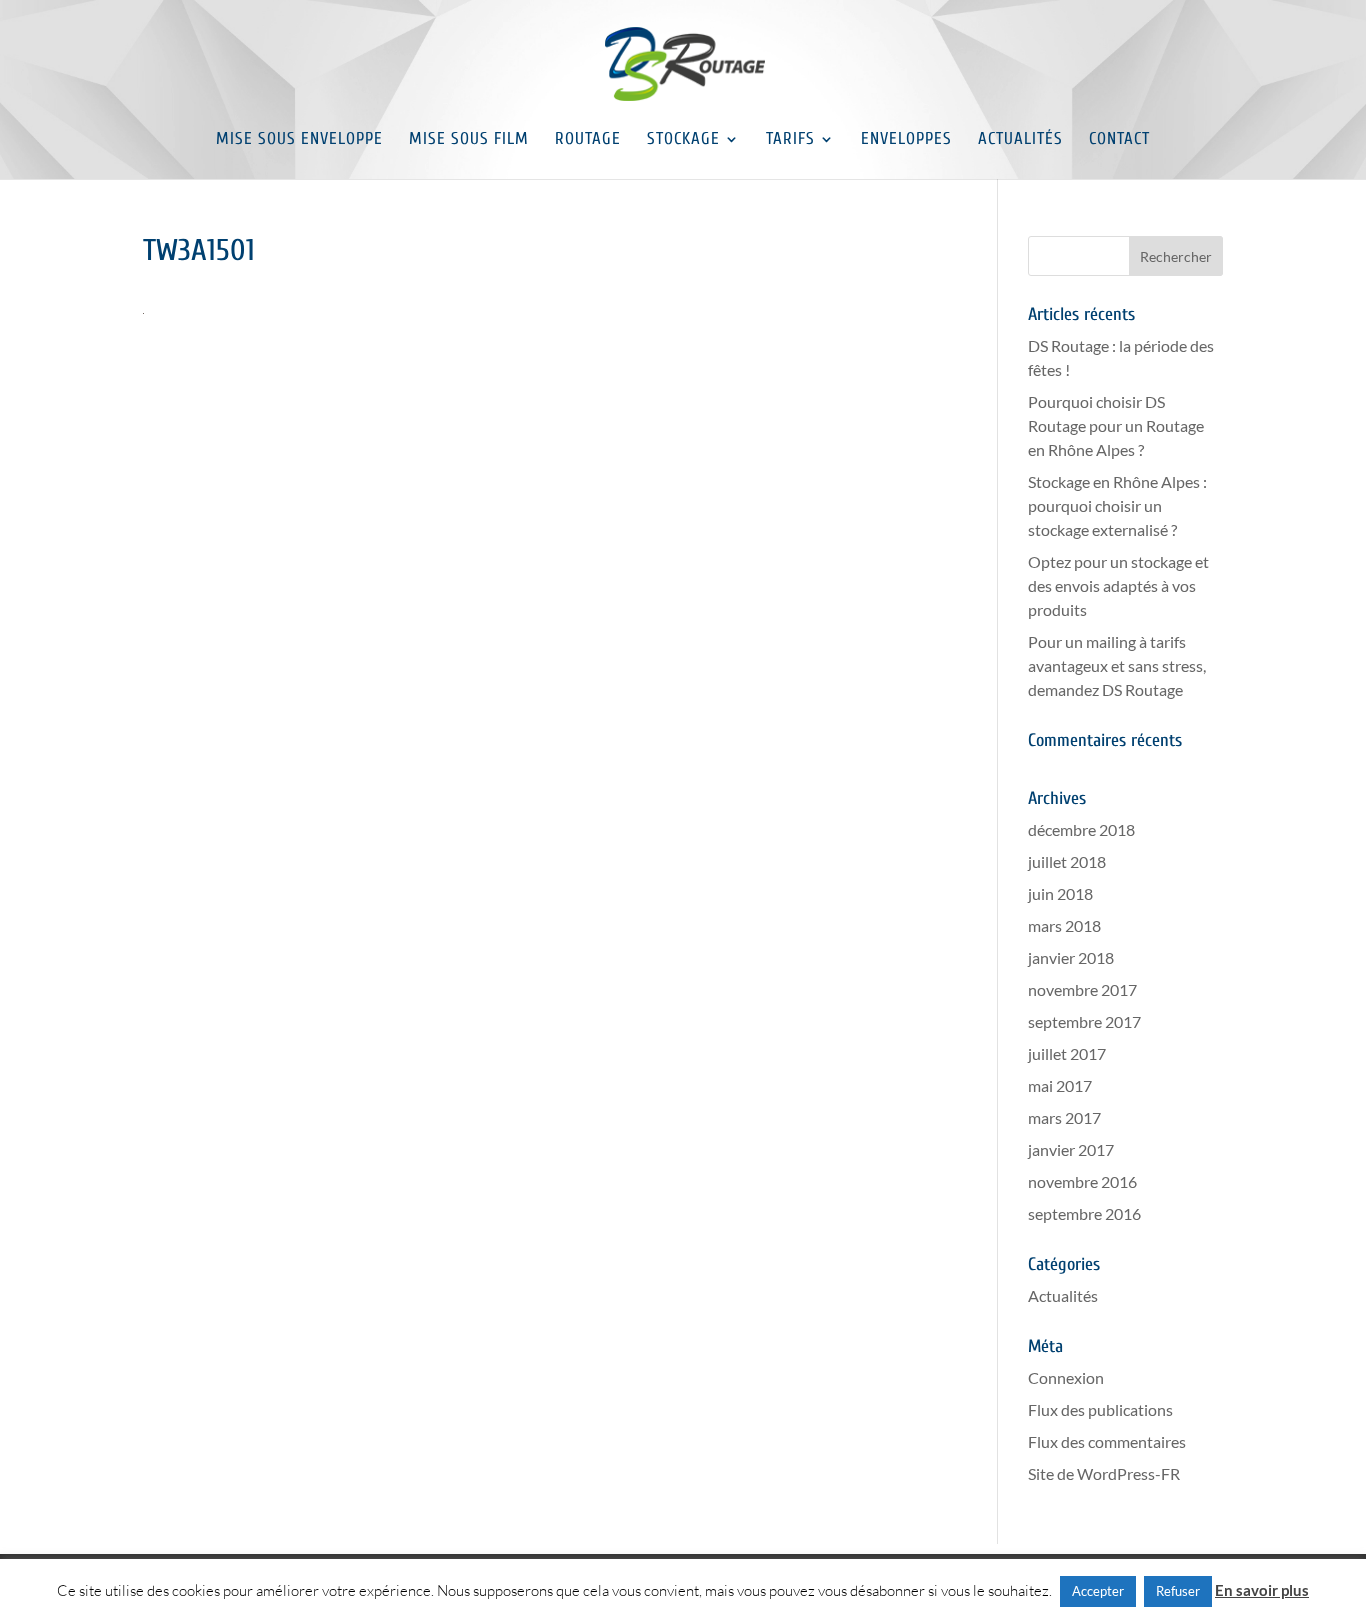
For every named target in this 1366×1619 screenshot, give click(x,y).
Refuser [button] (1178, 1591)
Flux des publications (1100, 1409)
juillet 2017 (1067, 1053)
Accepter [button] (1098, 1591)
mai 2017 (1060, 1085)
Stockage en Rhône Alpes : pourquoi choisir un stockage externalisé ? (1117, 505)
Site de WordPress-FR (1104, 1473)
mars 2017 (1064, 1117)
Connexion (1066, 1377)
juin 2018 (1060, 893)
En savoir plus (1262, 1590)
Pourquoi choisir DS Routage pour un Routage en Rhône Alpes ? (1116, 425)
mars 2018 (1064, 925)
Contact (1119, 140)
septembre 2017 (1084, 1021)
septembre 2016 (1084, 1213)
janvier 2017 (1071, 1149)
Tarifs (790, 140)
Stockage (683, 140)
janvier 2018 (1071, 957)
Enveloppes (906, 140)
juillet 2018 (1067, 861)
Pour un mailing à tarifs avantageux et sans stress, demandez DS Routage (1117, 665)
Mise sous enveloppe (299, 140)
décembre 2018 (1081, 829)
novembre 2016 (1082, 1181)
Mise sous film (469, 140)
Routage (588, 140)
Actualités (1020, 140)
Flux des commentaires (1107, 1441)
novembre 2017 (1082, 989)
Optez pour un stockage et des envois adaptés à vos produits (1118, 585)
